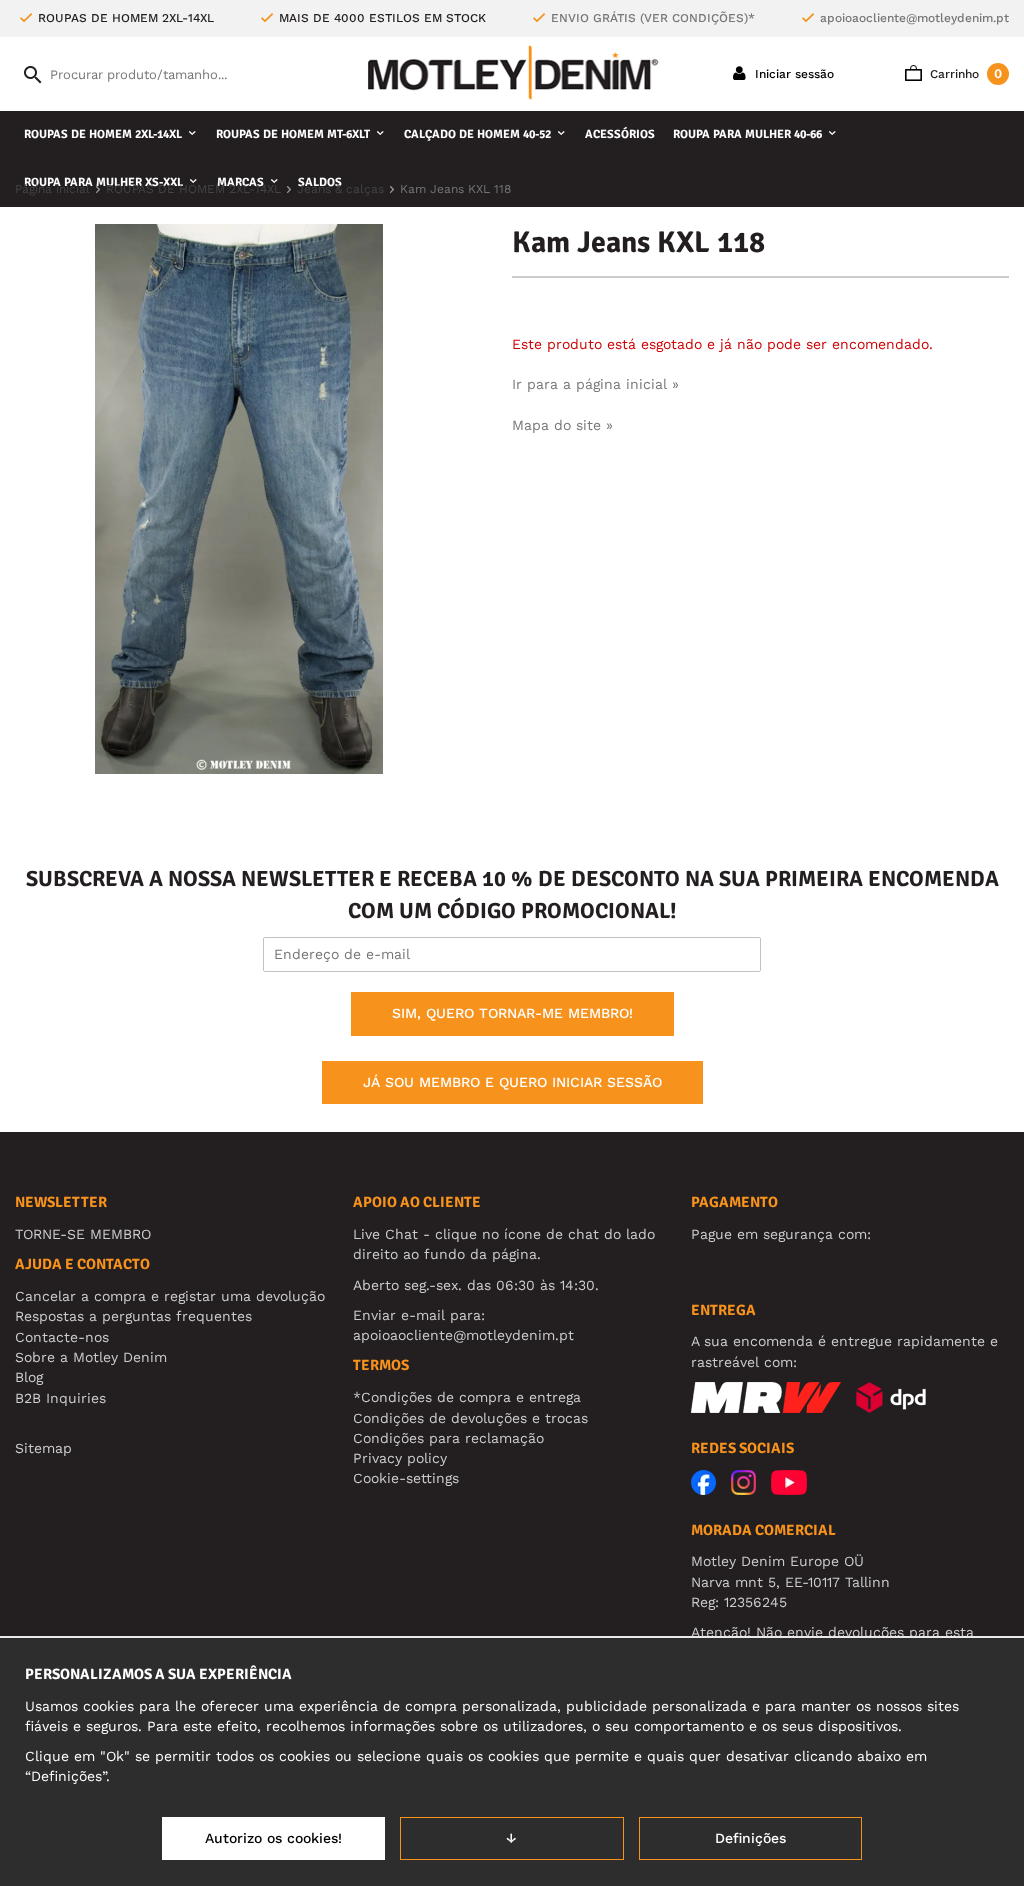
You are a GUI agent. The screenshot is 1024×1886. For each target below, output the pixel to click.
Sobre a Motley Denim (91, 1357)
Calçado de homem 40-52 (477, 134)
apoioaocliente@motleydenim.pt (914, 18)
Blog (29, 1377)
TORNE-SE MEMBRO (83, 1234)
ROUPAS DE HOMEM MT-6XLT (293, 134)
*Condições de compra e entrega (467, 1397)
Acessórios (620, 134)
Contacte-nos (62, 1337)
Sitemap (43, 1448)
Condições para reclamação (448, 1438)
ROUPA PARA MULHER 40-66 (747, 134)
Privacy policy (400, 1458)
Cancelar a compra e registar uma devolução (170, 1296)
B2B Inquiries (60, 1398)
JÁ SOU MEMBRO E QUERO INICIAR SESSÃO (512, 1082)
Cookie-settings (406, 1478)
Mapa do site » (562, 425)
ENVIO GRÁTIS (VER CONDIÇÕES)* (653, 18)
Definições (750, 1838)
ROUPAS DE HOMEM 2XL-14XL (103, 134)
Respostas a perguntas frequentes (133, 1316)
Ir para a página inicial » (595, 384)
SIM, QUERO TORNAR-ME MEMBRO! (512, 1013)
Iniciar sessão (792, 74)
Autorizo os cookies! (273, 1838)
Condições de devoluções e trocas (470, 1418)
